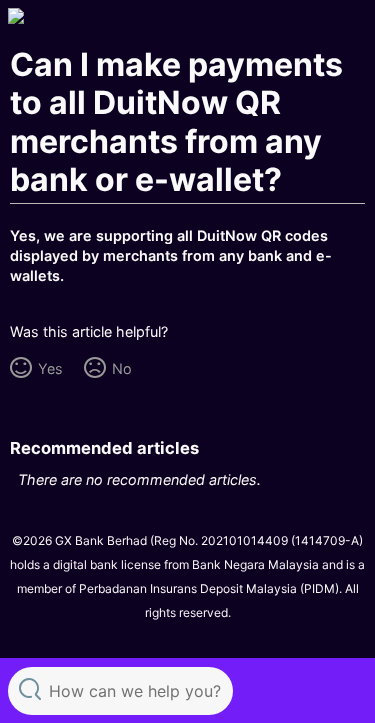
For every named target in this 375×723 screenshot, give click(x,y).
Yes (50, 368)
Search (30, 688)
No (121, 368)
